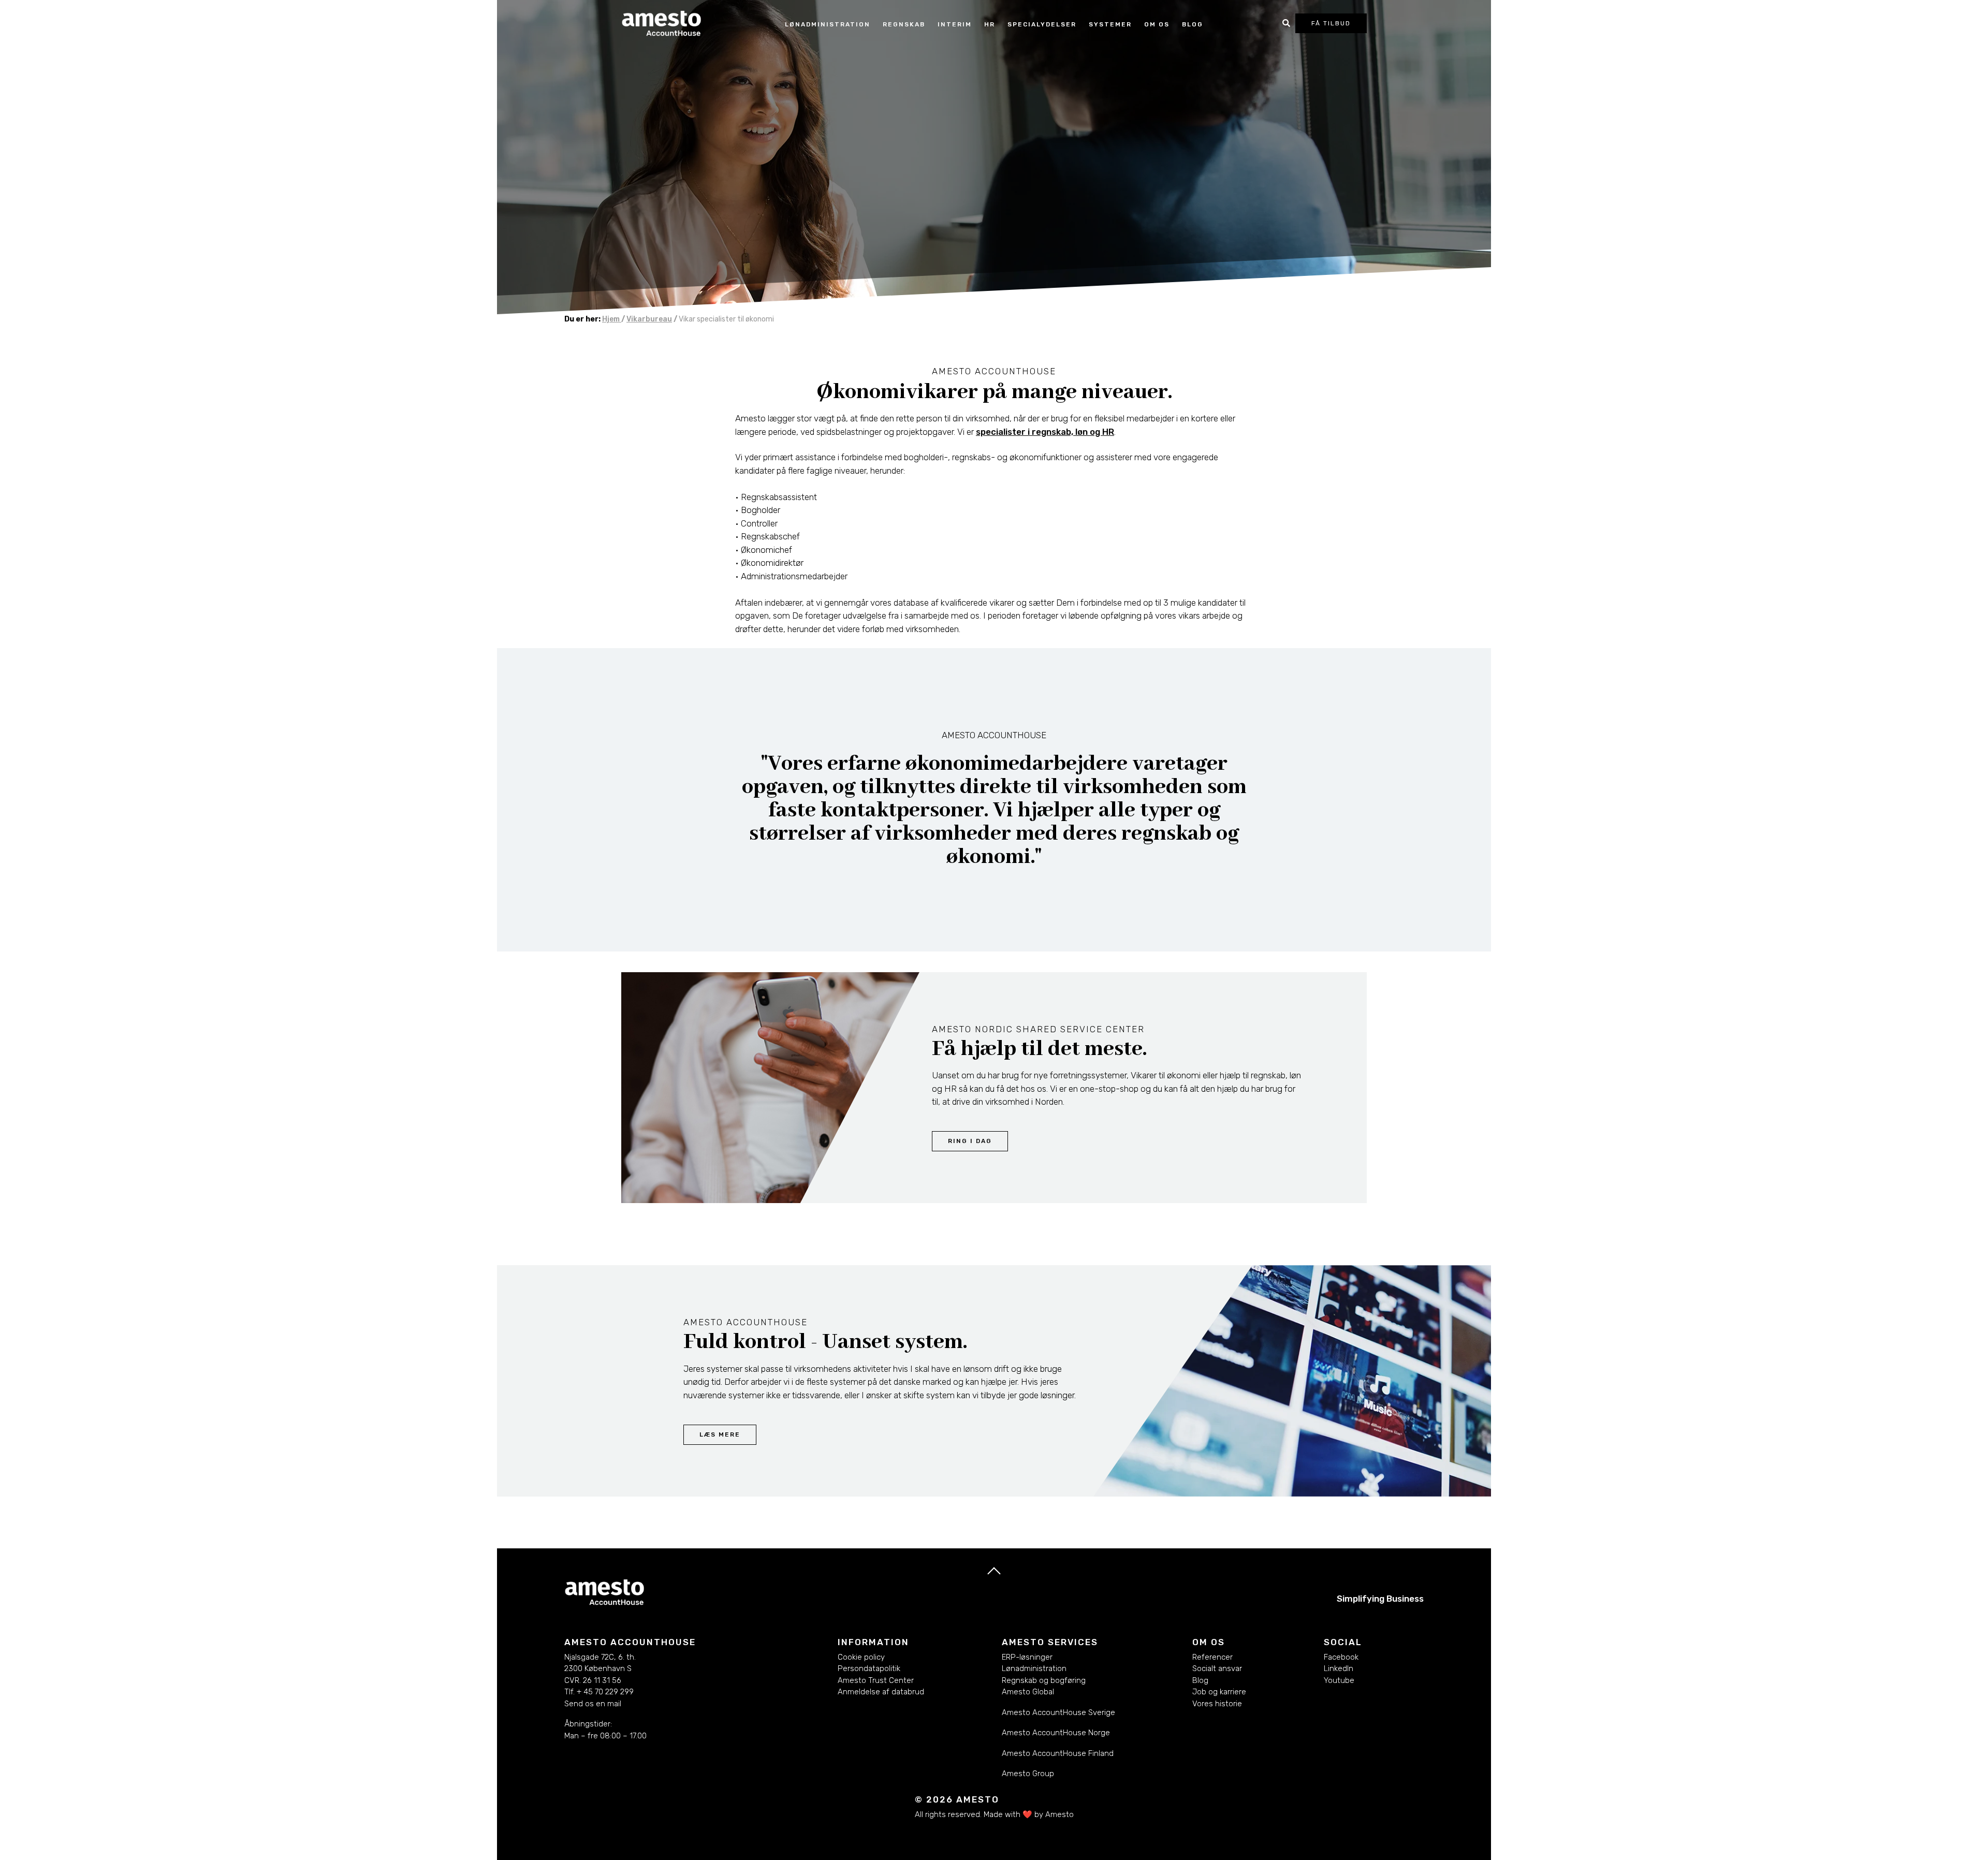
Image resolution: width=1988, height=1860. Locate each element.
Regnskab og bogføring (1044, 1680)
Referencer (1212, 1657)
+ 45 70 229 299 (605, 1692)
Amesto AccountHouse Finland (1058, 1753)
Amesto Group (1028, 1774)
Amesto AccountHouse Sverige (1058, 1712)
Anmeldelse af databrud (881, 1692)
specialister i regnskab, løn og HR (1045, 432)
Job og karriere (1219, 1692)
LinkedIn (1339, 1668)
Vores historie (1217, 1704)
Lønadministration (1034, 1668)
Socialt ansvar (1217, 1668)
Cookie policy (861, 1657)
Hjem (612, 319)
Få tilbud (1331, 23)
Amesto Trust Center (876, 1680)
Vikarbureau (649, 319)
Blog (1193, 24)
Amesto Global (1028, 1692)
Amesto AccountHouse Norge (1056, 1733)
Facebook (1341, 1657)
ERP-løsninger (1027, 1657)
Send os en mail (593, 1704)
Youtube (1339, 1680)
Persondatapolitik (869, 1668)
